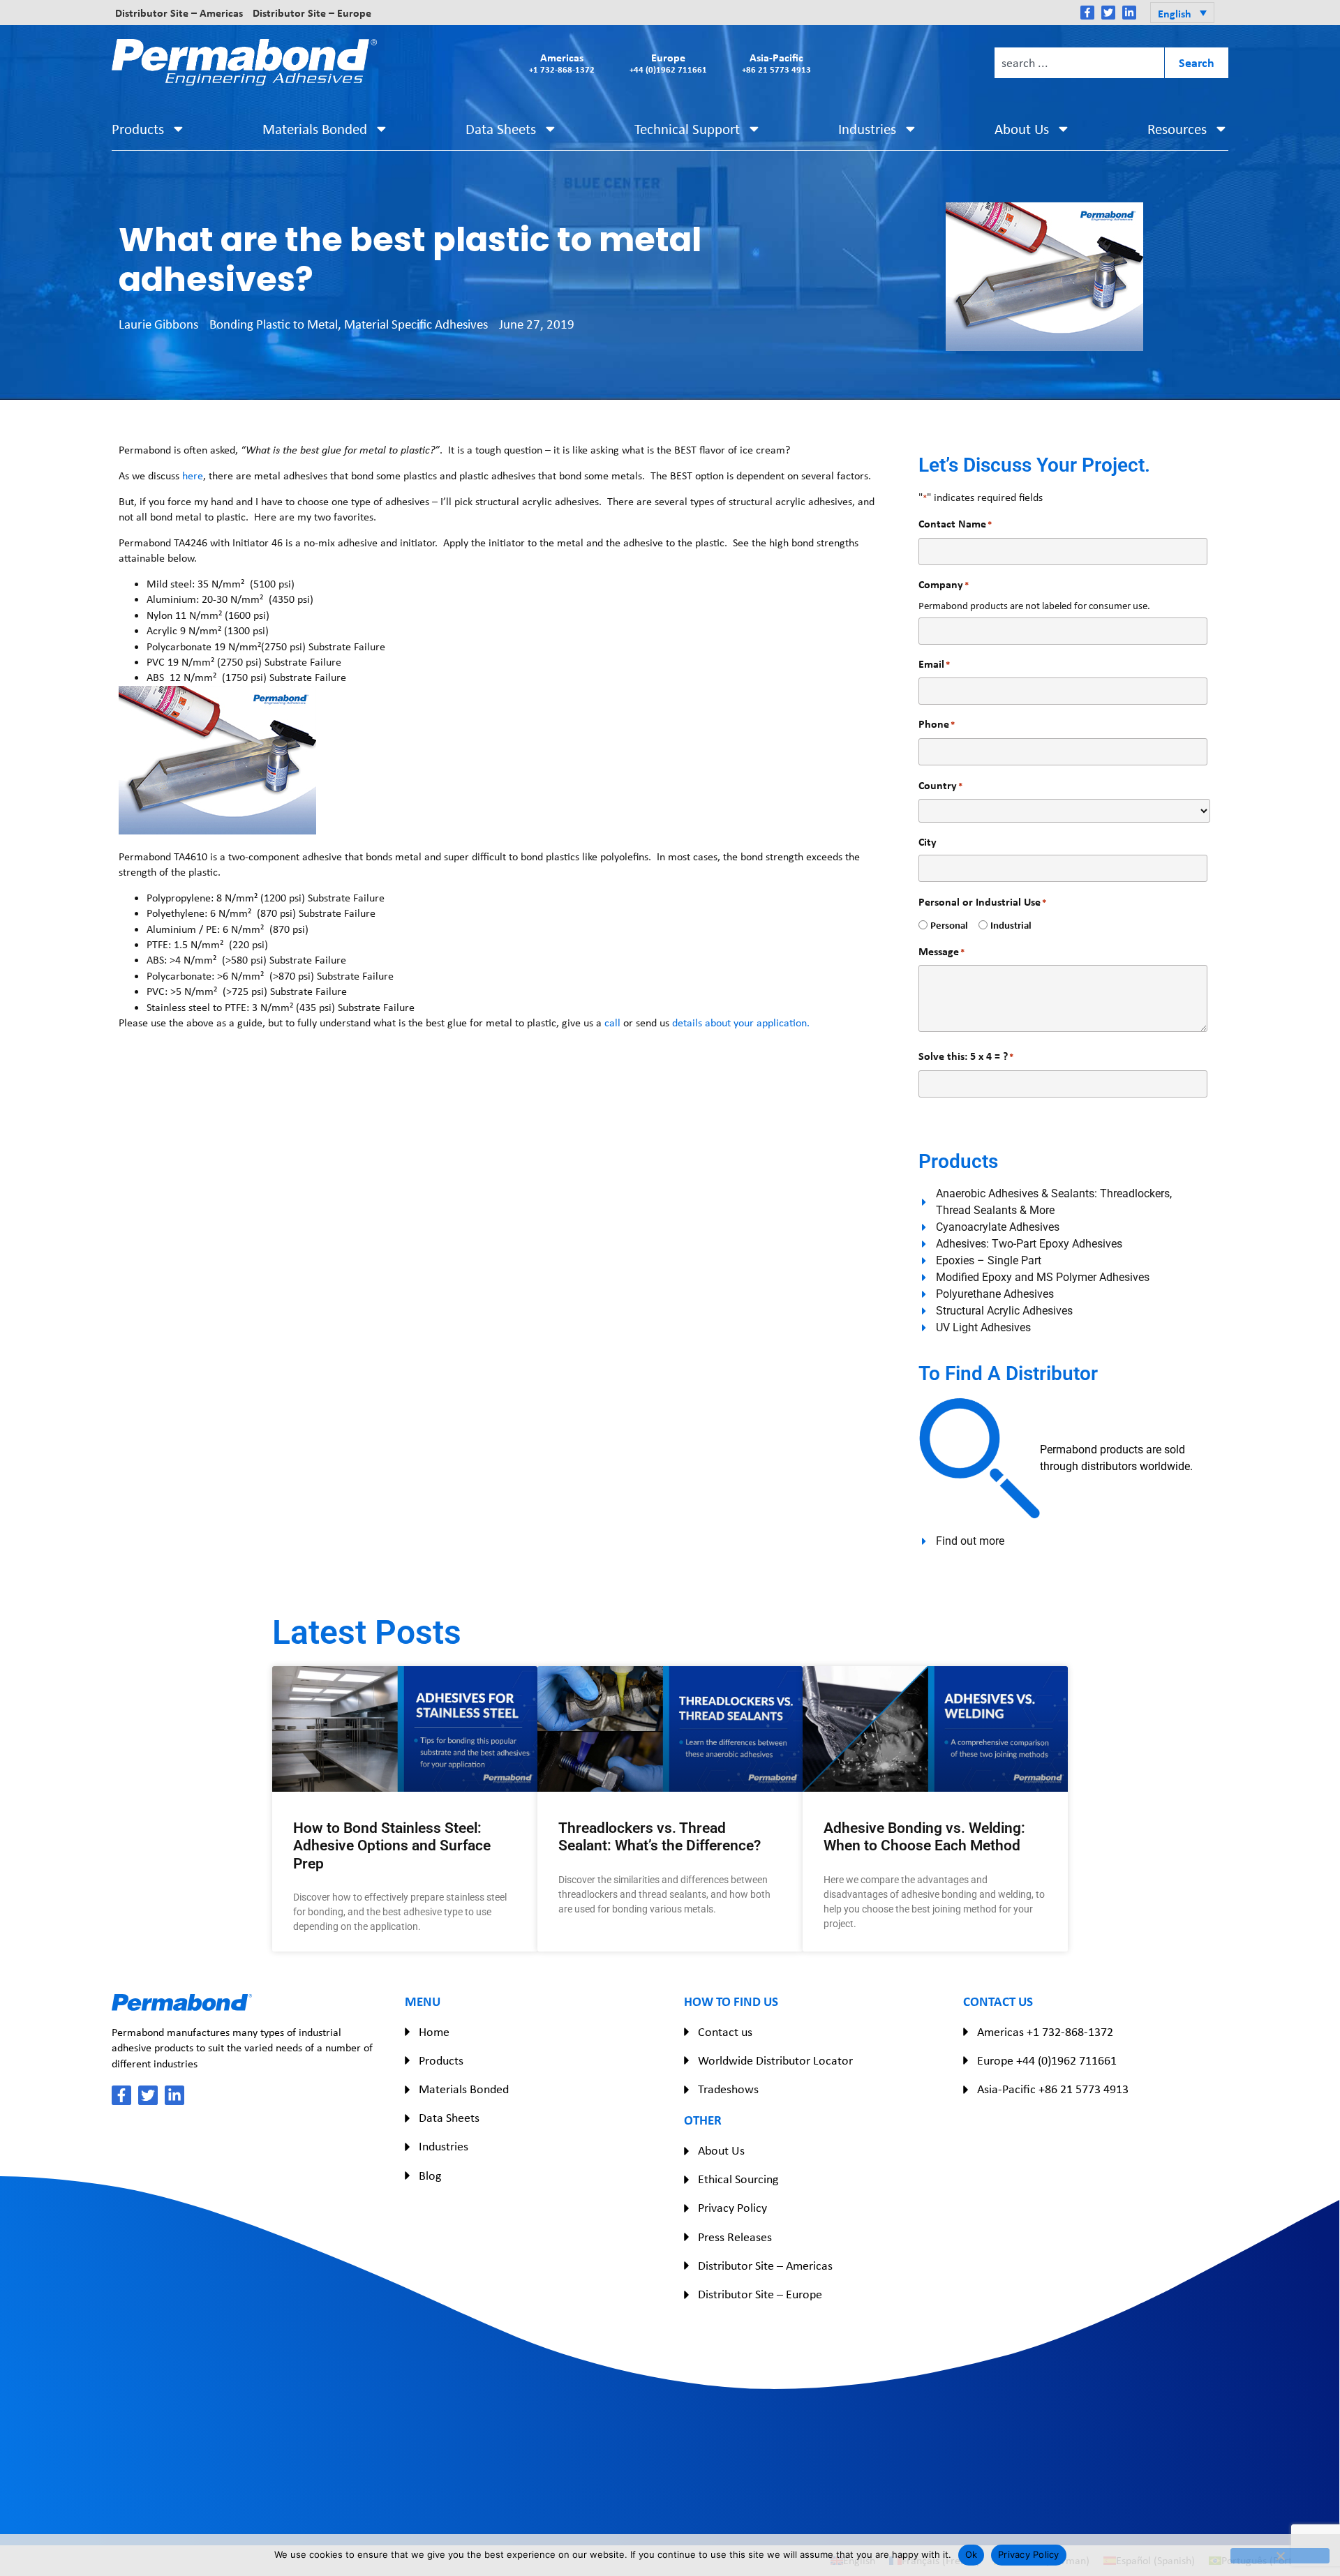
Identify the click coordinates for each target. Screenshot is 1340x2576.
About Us (1022, 129)
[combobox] (1079, 63)
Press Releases (735, 2237)
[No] (1280, 2556)
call (612, 1023)
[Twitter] (1108, 13)
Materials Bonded (315, 129)
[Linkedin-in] (1129, 13)
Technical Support (687, 129)
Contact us (725, 2032)
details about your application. (741, 1023)
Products (138, 129)
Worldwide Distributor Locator (775, 2060)
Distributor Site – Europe (312, 13)
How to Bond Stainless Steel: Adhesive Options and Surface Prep (392, 1845)
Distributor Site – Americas (179, 13)
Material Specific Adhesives (416, 324)
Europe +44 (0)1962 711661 (1047, 2060)
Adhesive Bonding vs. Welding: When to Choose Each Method (924, 1837)
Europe (668, 62)
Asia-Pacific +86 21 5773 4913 (1053, 2089)
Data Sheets (501, 129)
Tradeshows (728, 2089)
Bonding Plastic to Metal (274, 324)
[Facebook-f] (1087, 13)
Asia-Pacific (776, 62)
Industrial (1006, 925)
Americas (562, 62)
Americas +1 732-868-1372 (1045, 2032)
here (193, 475)
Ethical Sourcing (738, 2179)
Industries (867, 129)
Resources (1177, 129)
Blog (430, 2176)
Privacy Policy (732, 2208)
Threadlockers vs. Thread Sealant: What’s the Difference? (660, 1837)
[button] (1182, 13)
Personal (944, 925)
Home (434, 2032)
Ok (971, 2554)
